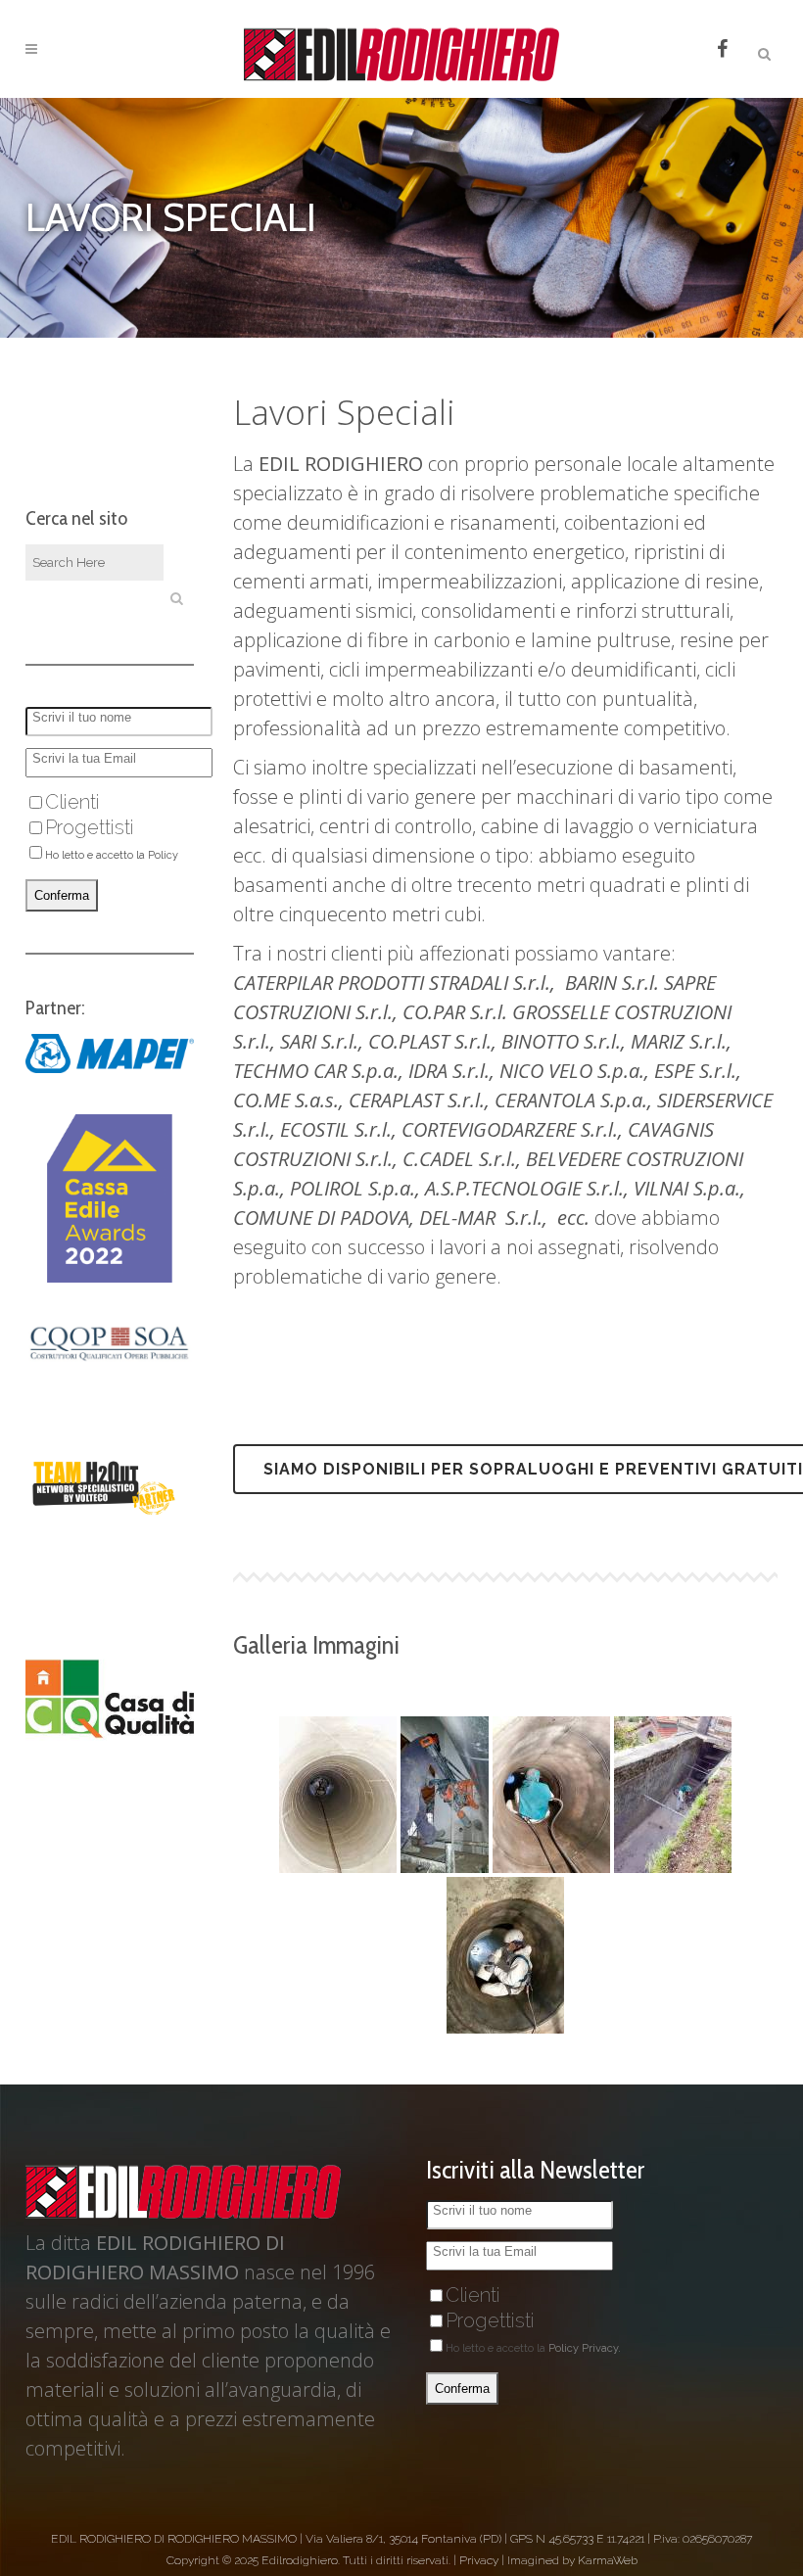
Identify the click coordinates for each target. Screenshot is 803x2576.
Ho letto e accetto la (533, 2348)
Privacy (479, 2560)
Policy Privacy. (585, 2348)
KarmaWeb (608, 2560)
